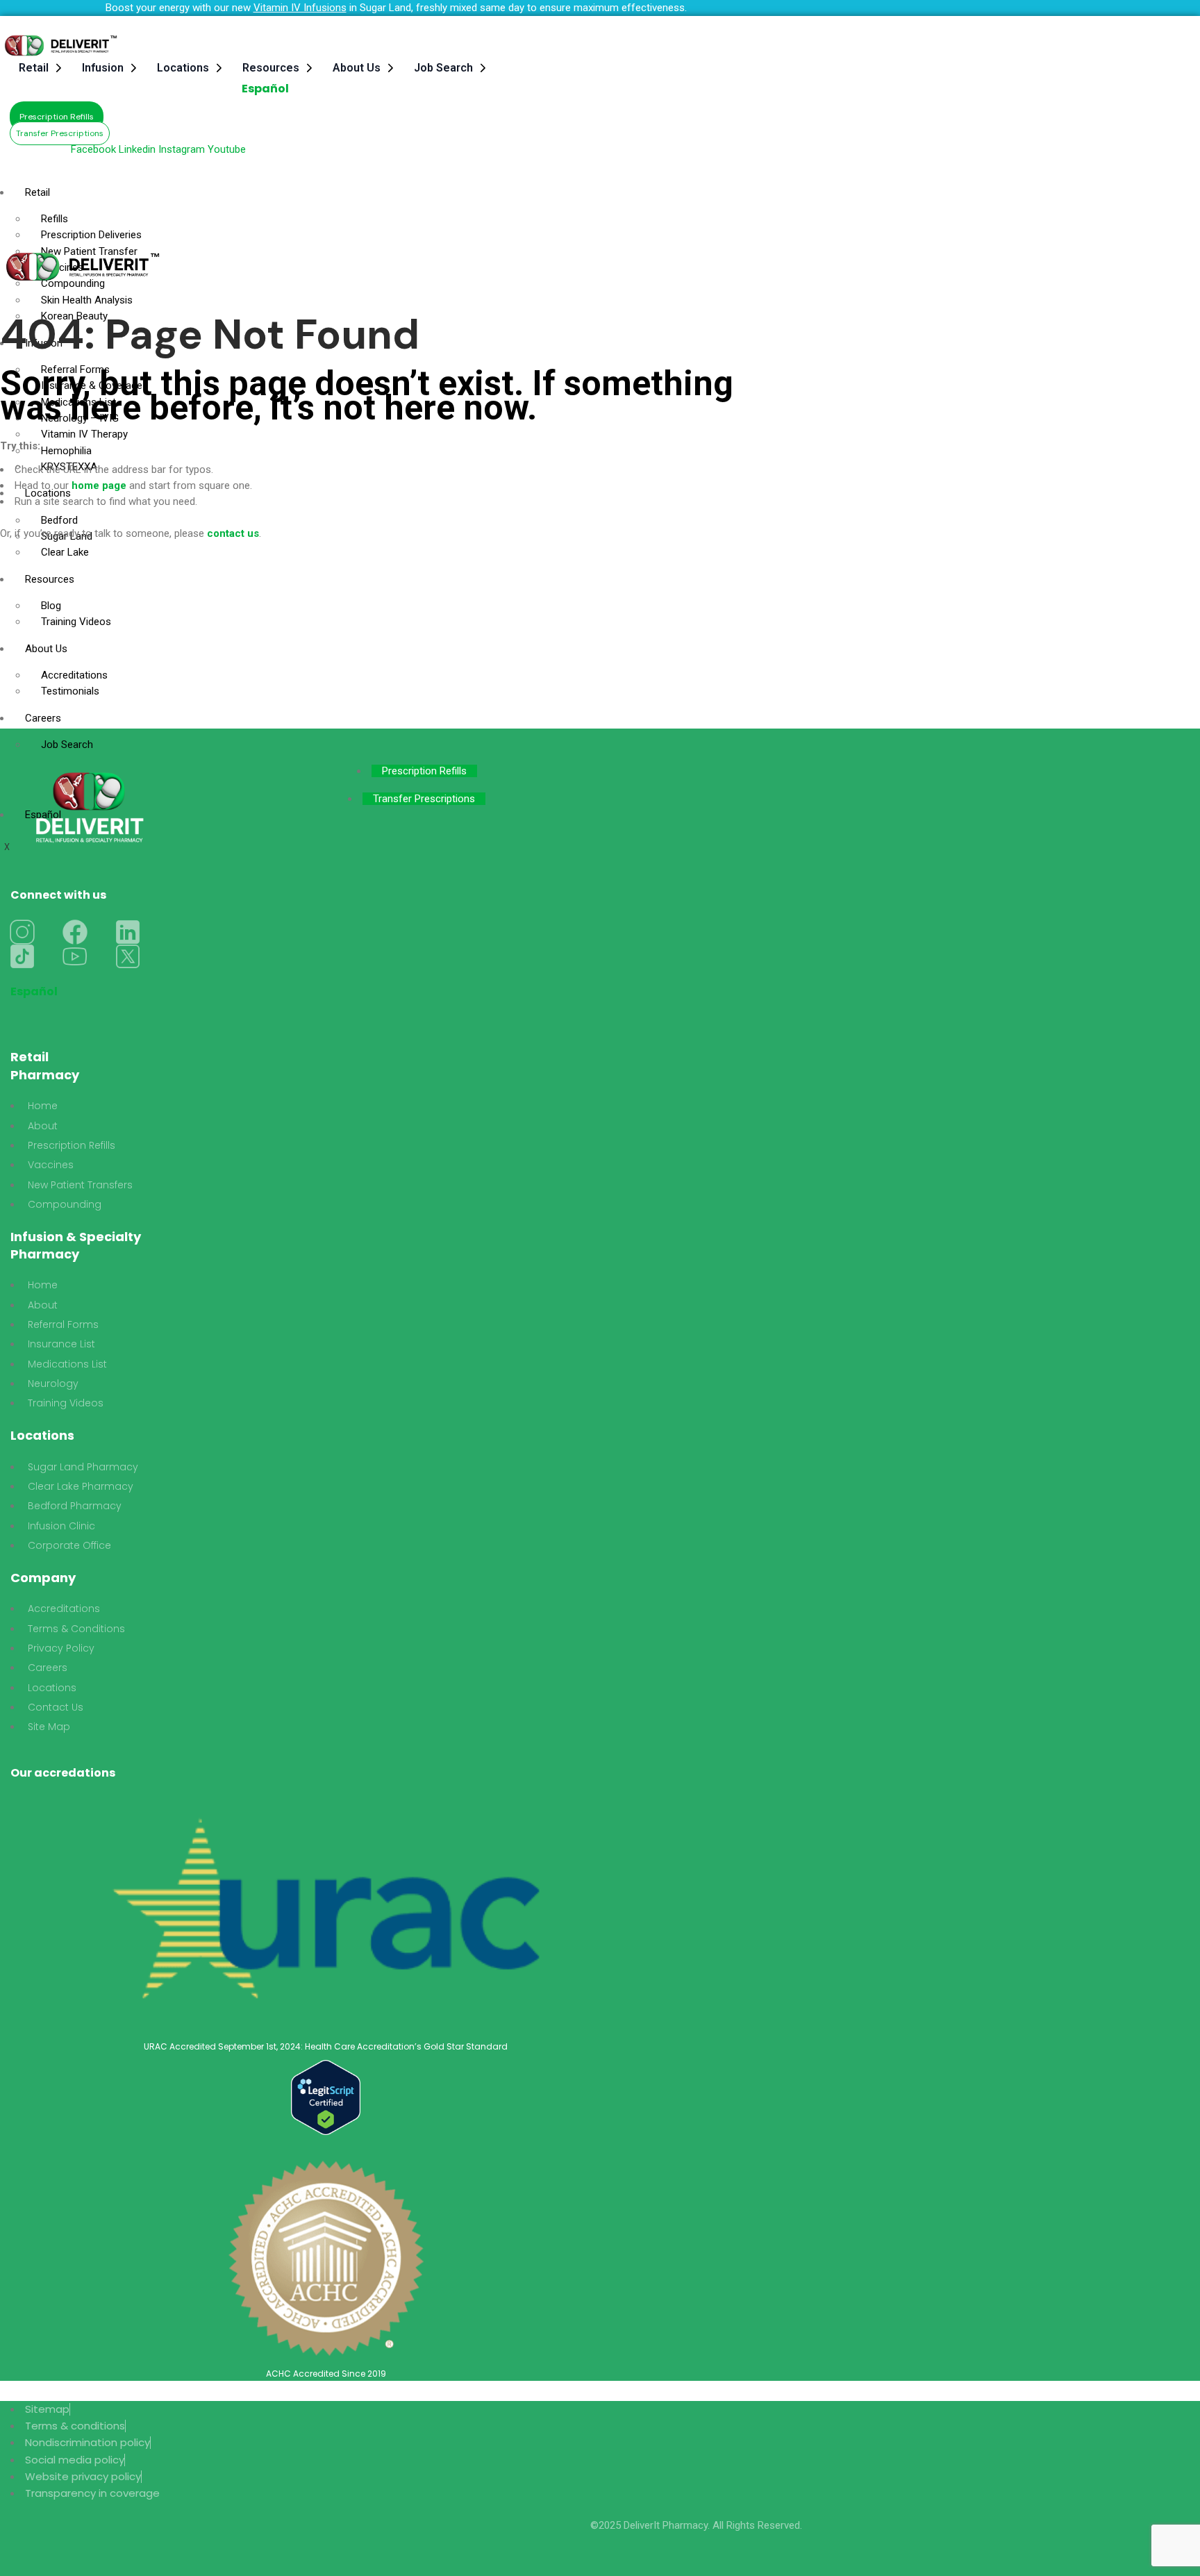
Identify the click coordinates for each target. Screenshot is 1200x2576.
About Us (357, 68)
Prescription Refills (424, 771)
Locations (183, 68)
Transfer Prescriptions (424, 799)
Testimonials (70, 691)
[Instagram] (22, 932)
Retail (34, 68)
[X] (128, 956)
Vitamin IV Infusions (300, 8)
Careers (43, 718)
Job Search (443, 68)
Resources (271, 68)
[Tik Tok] (22, 956)
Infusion (103, 68)
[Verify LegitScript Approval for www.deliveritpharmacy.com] (326, 2097)
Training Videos (76, 622)
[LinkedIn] (128, 932)
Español (265, 89)
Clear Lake (65, 552)
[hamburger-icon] (829, 185)
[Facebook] (75, 932)
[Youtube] (75, 956)
